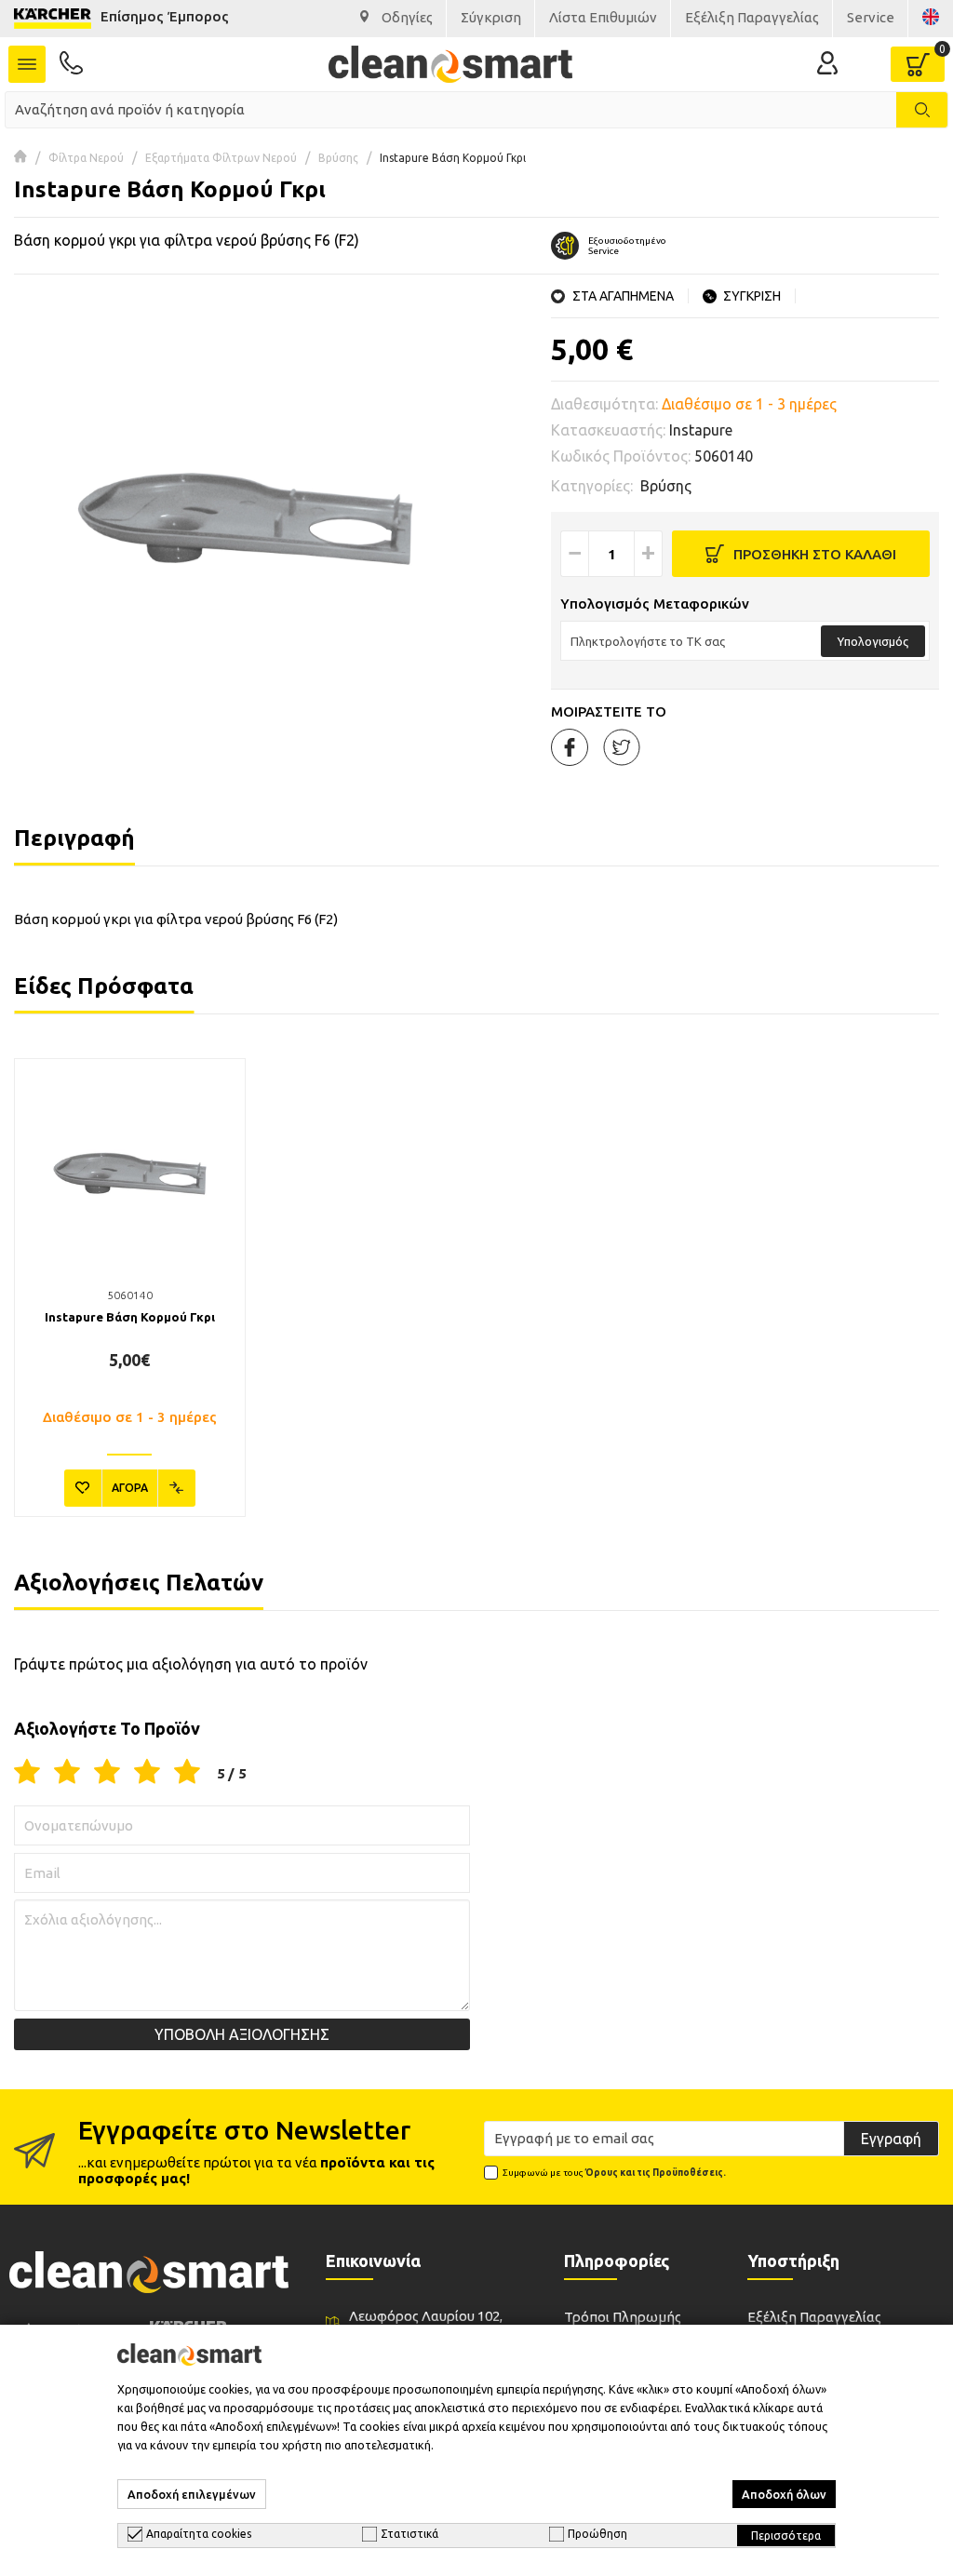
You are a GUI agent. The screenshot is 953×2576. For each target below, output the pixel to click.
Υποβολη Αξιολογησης (242, 2034)
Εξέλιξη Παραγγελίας (814, 2317)
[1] (27, 1773)
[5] (187, 1773)
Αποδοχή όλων (784, 2494)
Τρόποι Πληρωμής (623, 2317)
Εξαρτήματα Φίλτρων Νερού (221, 158)
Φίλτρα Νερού (86, 158)
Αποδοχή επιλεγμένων (192, 2494)
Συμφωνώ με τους (614, 2173)
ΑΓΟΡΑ (130, 1488)
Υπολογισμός (873, 641)
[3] (107, 1773)
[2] (67, 1773)
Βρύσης (338, 158)
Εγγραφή (891, 2139)
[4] (147, 1773)
